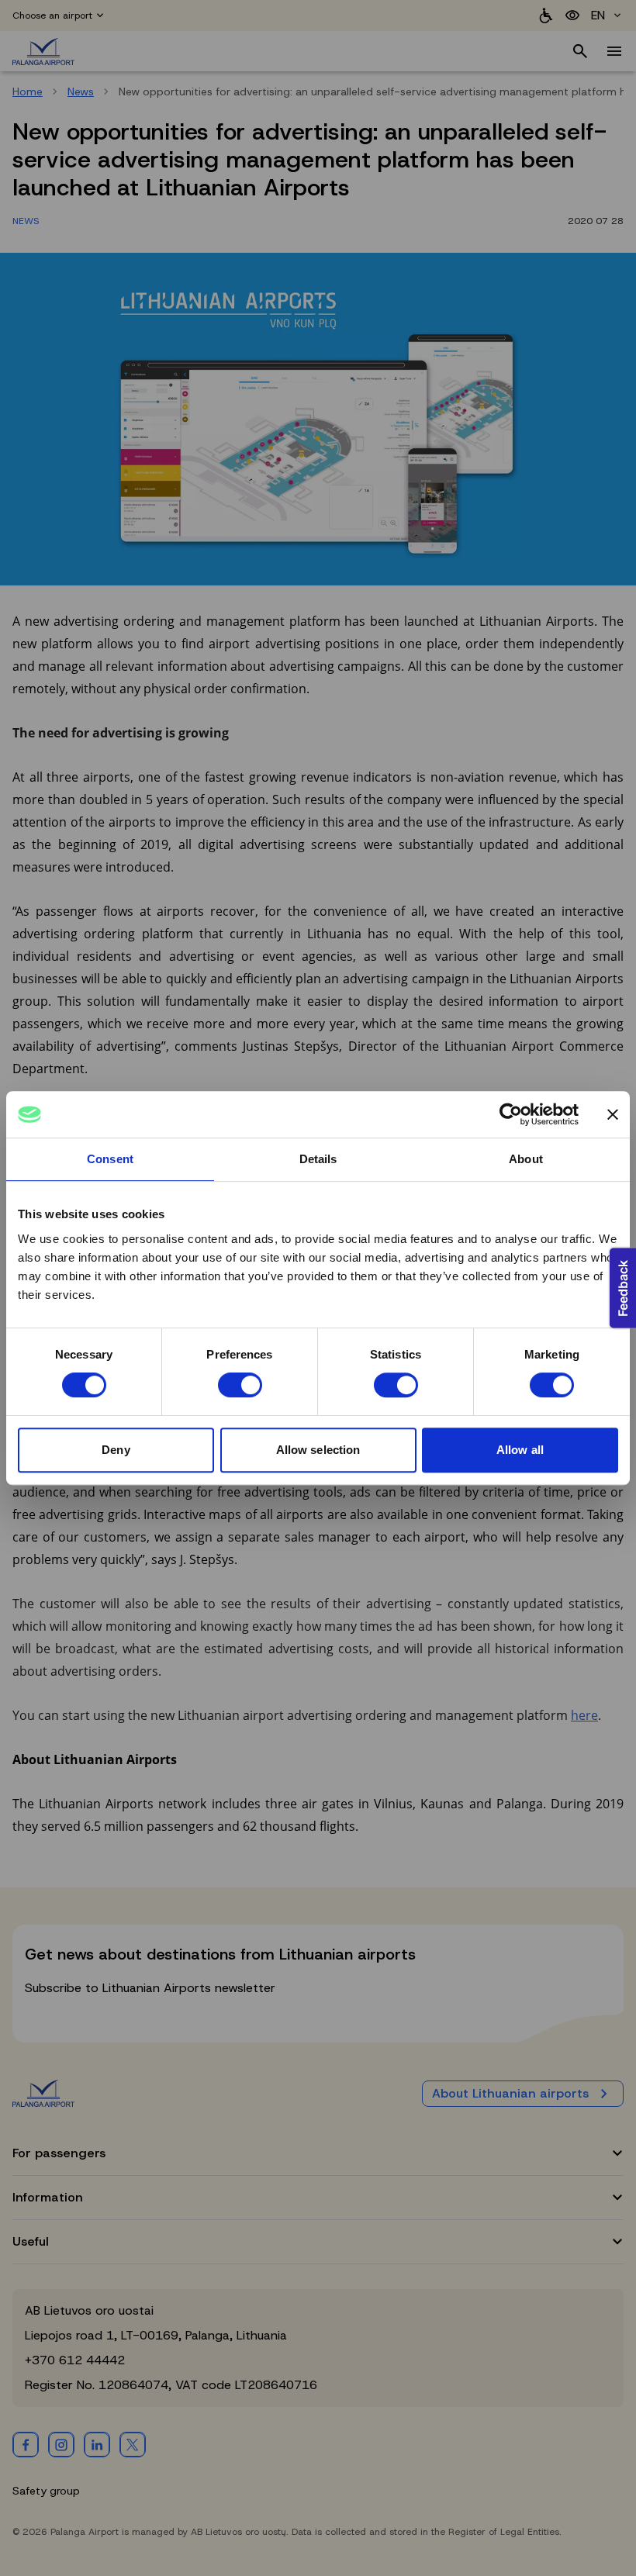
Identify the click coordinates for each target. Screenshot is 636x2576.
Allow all (520, 1450)
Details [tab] (318, 1159)
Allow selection (318, 1450)
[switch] (240, 1385)
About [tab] (526, 1159)
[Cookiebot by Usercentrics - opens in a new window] (511, 1114)
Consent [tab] (110, 1159)
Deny (116, 1450)
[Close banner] (613, 1114)
